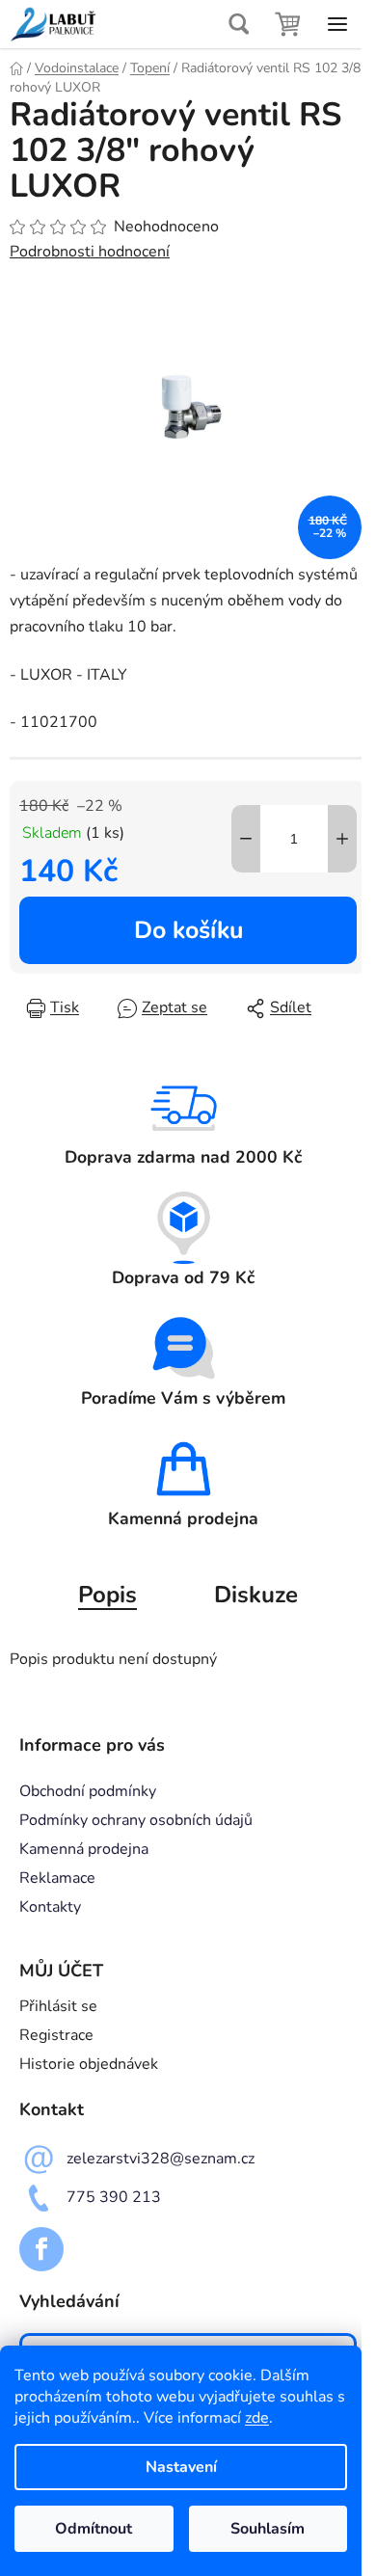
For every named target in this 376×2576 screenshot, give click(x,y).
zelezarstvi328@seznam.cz (161, 2159)
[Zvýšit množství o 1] (342, 839)
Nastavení (181, 2467)
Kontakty (50, 1907)
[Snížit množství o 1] (246, 839)
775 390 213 (114, 2197)
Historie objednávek (89, 2064)
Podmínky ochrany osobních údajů (136, 1820)
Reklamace (57, 1878)
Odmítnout (94, 2529)
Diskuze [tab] (256, 1595)
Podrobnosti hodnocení (90, 252)
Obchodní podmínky (88, 1791)
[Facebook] (41, 2249)
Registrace (56, 2035)
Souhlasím (268, 2529)
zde (257, 2418)
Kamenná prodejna (84, 1849)
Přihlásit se (58, 2006)
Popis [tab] (107, 1595)
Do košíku (188, 930)
